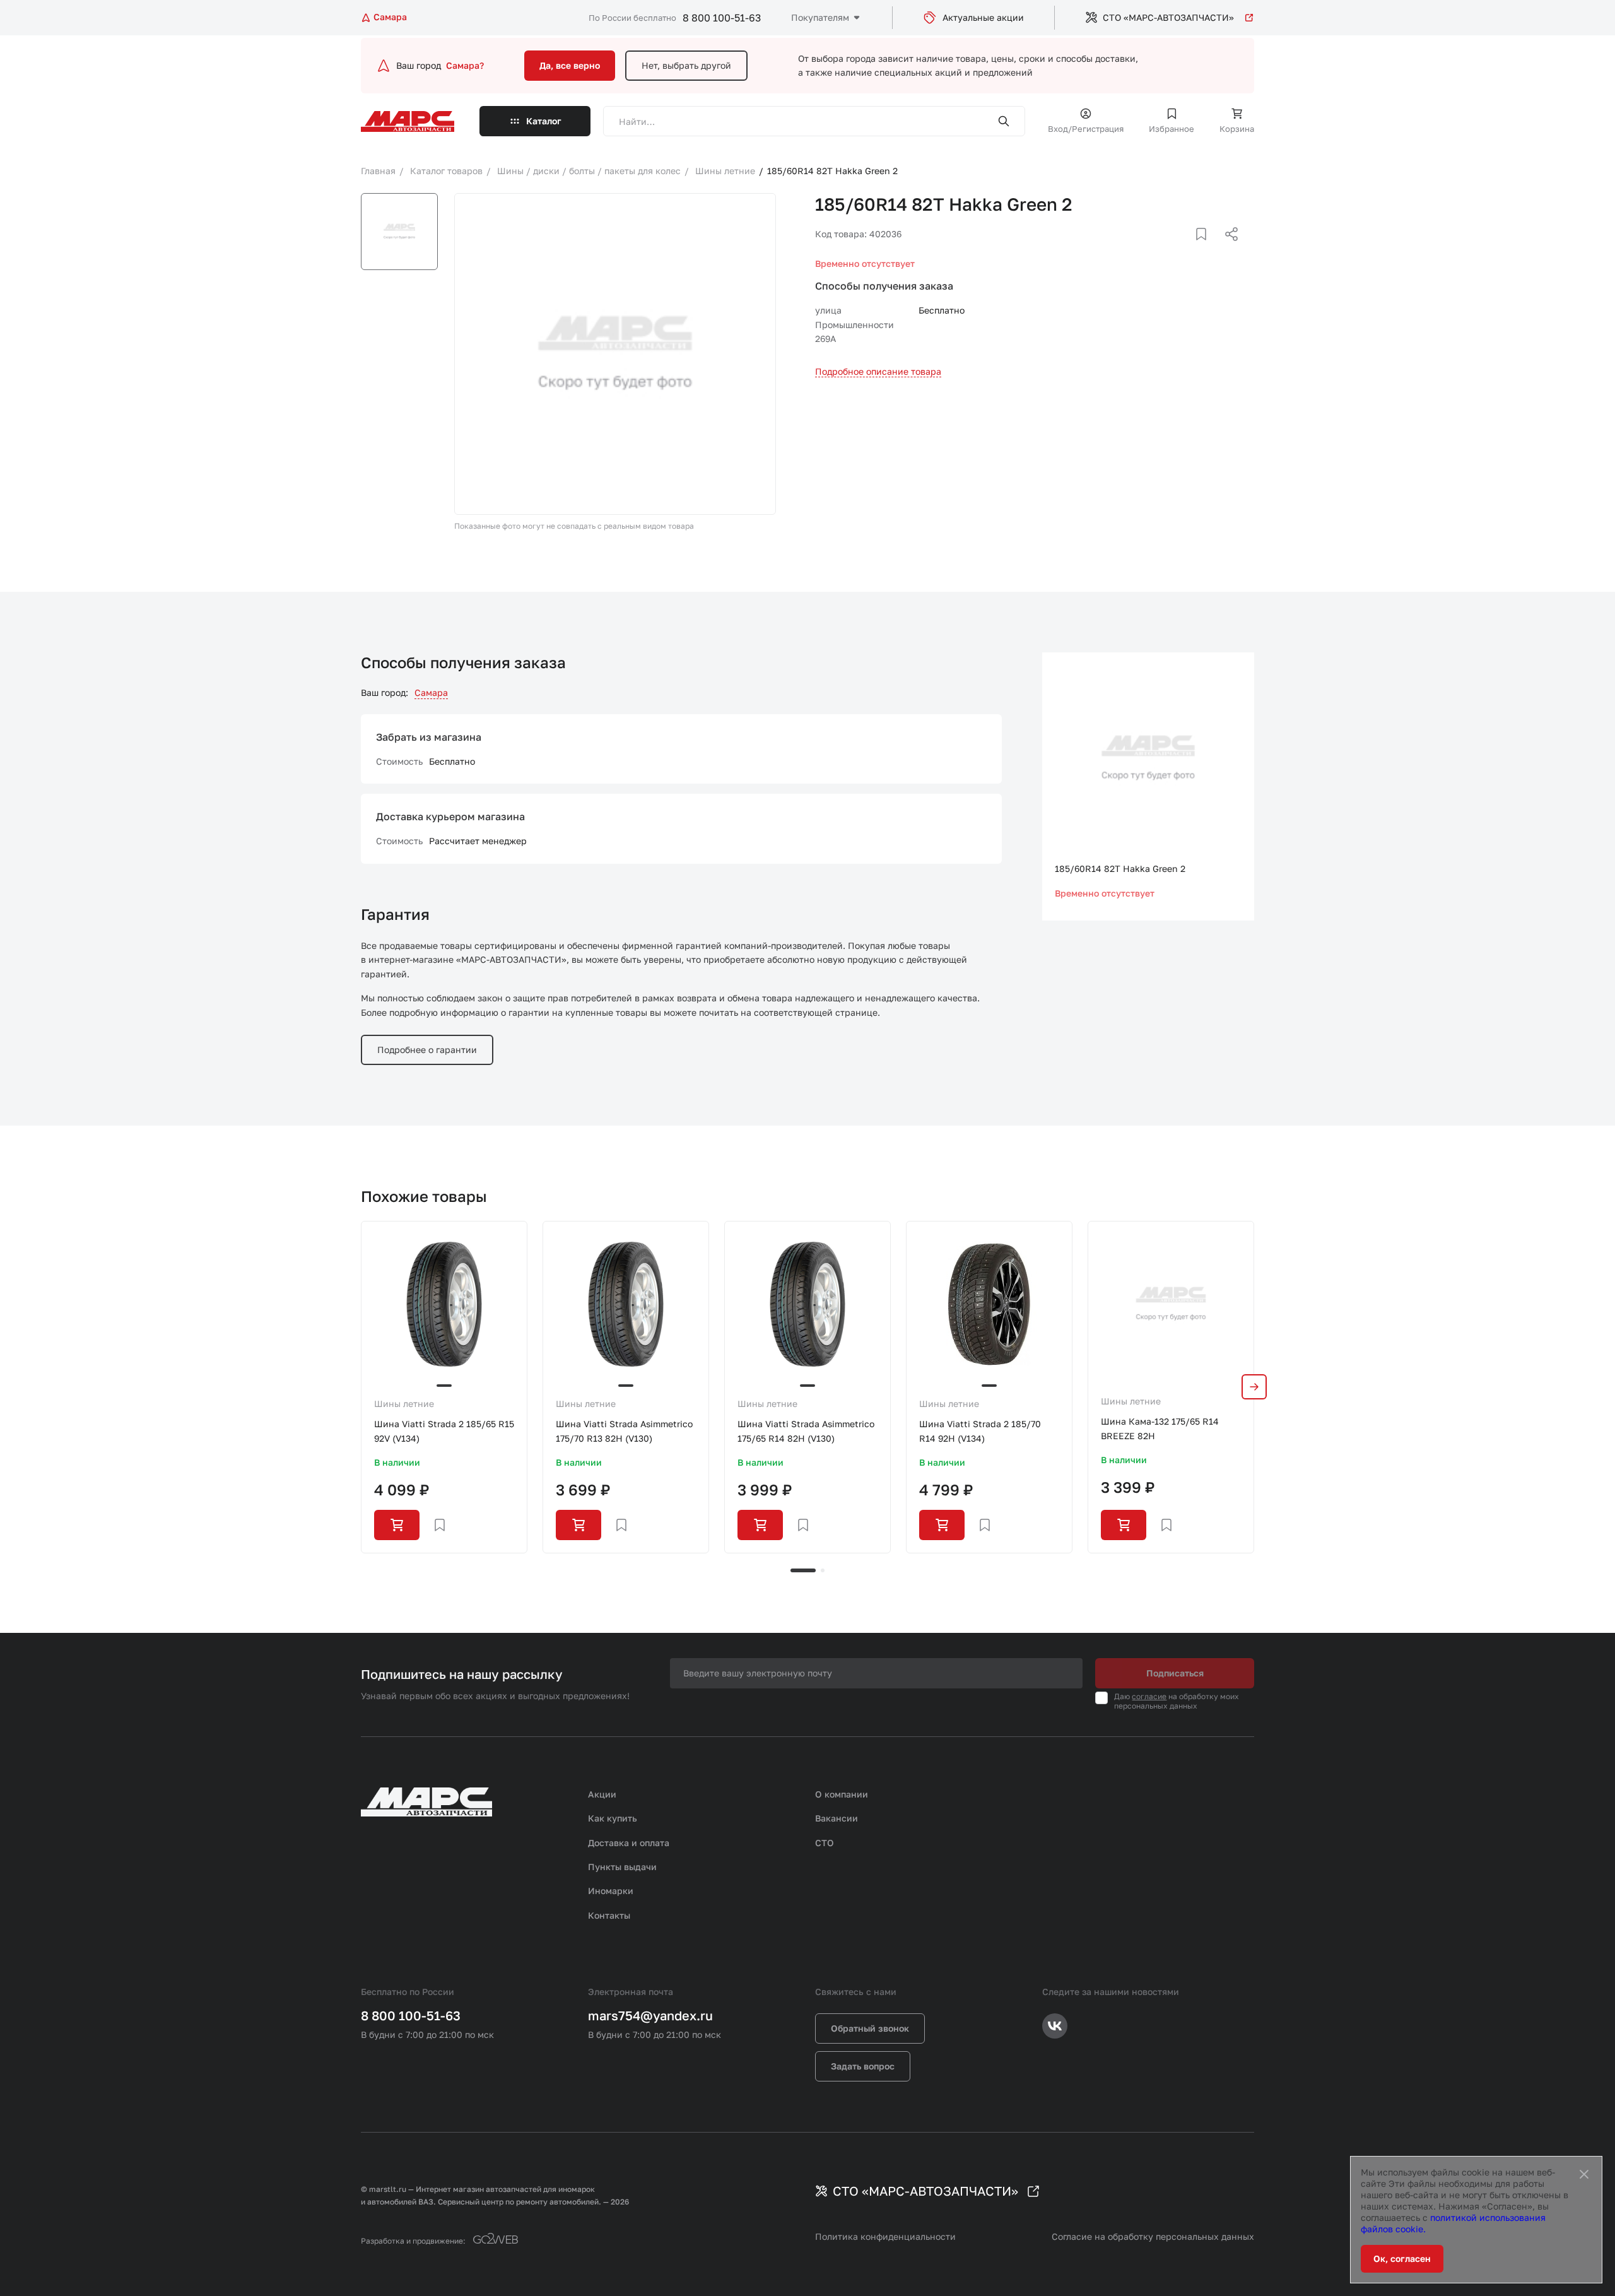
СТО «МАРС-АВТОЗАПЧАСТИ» (1168, 17)
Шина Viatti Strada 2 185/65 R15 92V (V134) (444, 1431)
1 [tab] (803, 1570)
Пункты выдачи (622, 1867)
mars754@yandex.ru (650, 2015)
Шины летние (404, 1404)
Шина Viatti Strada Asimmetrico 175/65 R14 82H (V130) (806, 1431)
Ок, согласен (1402, 2258)
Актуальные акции (983, 17)
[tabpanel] (444, 1387)
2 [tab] (823, 1570)
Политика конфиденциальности (885, 2236)
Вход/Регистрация (1086, 129)
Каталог (544, 121)
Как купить (613, 1818)
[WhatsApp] (1227, 249)
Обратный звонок (870, 2028)
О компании (842, 1794)
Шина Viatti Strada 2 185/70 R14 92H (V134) (980, 1431)
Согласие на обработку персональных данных (1153, 2236)
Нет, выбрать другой (686, 65)
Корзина (1237, 129)
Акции (602, 1794)
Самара (431, 692)
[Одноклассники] (1207, 249)
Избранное (1172, 129)
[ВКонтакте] (1187, 249)
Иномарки (611, 1891)
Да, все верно (570, 65)
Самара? (465, 65)
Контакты (609, 1915)
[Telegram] (1166, 249)
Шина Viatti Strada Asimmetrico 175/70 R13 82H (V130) (624, 1431)
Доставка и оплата (629, 1843)
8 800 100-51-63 (722, 18)
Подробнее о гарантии (427, 1050)
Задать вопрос (863, 2066)
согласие (1149, 1696)
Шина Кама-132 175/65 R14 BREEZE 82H (1160, 1428)
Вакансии (837, 1818)
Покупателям (820, 17)
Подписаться (1175, 1673)
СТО (825, 1843)
